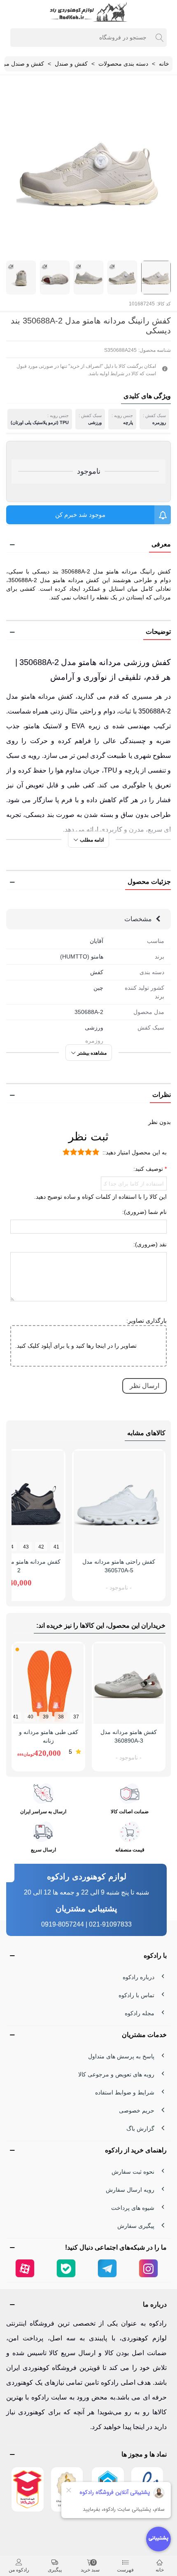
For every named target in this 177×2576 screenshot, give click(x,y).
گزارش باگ (140, 2129)
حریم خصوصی (137, 2110)
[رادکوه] (88, 12)
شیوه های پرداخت (133, 2208)
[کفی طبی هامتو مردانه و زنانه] (48, 1683)
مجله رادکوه (140, 2013)
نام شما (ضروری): (144, 1212)
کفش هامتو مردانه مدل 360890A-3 (129, 1736)
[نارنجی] (17, 1649)
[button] (88, 545)
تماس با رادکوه (136, 1995)
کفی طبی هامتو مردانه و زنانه (49, 1736)
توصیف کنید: (149, 1169)
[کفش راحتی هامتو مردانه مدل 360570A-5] (119, 1502)
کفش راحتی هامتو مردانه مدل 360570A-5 (119, 1566)
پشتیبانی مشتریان (86, 1908)
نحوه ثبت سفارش (133, 2172)
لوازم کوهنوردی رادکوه (87, 1876)
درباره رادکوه (139, 1977)
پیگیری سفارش (136, 2226)
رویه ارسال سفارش (130, 2190)
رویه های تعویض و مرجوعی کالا (116, 2074)
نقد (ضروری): (150, 1244)
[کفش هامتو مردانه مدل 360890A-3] (129, 1683)
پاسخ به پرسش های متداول (121, 2056)
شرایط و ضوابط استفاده (125, 2092)
